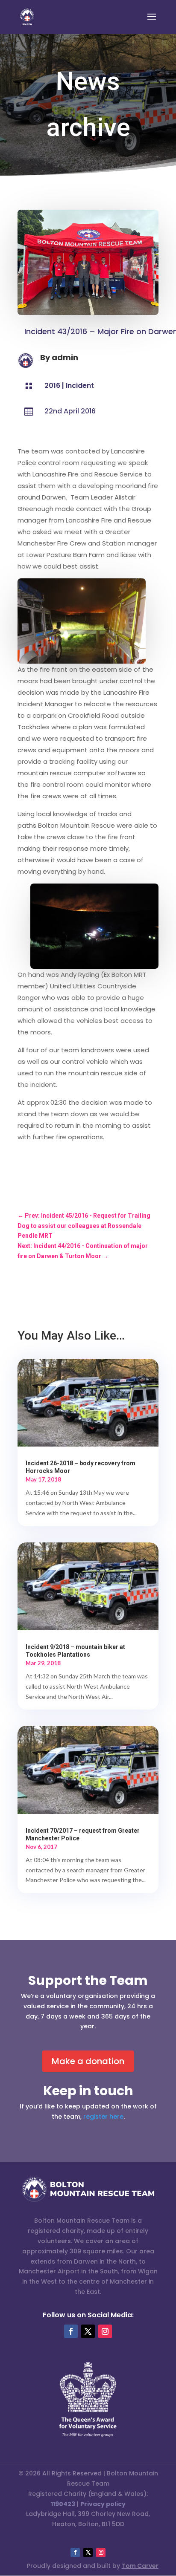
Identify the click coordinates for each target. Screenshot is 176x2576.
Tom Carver (140, 2566)
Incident (80, 386)
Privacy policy (103, 2504)
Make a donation (88, 2061)
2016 (52, 386)
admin (65, 357)
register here (103, 2117)
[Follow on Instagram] (105, 2331)
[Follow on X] (88, 2331)
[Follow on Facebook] (71, 2331)
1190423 (63, 2504)
